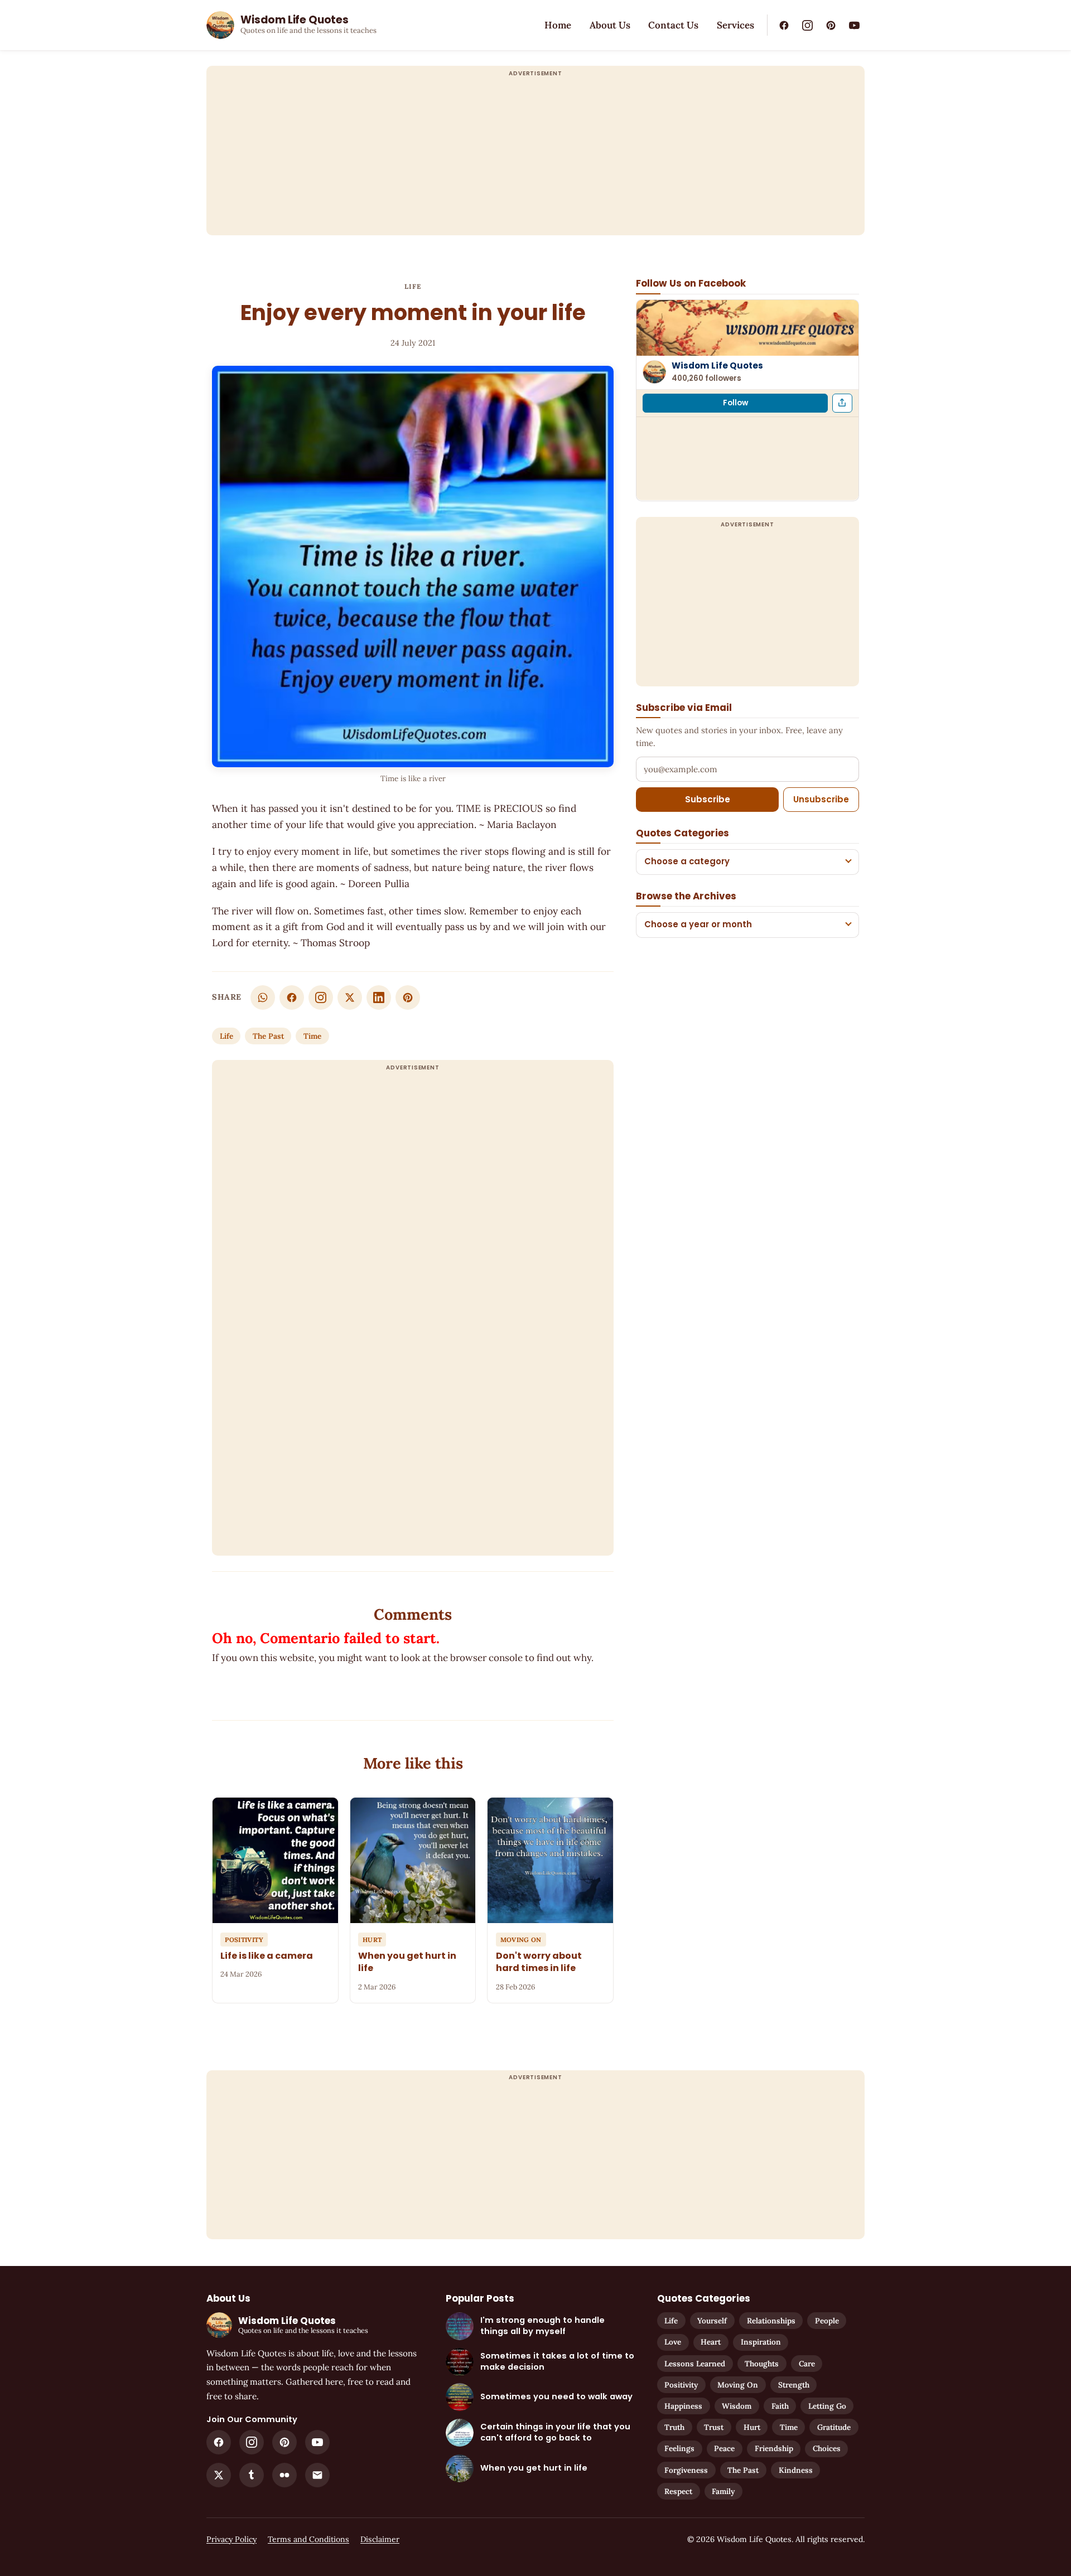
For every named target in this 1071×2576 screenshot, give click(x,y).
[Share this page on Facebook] (842, 403)
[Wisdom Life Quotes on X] (219, 2475)
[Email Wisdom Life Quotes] (317, 2475)
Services (735, 25)
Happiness (683, 2406)
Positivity (681, 2385)
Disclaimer (380, 2539)
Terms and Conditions (308, 2539)
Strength (794, 2385)
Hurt (752, 2427)
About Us (610, 25)
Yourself (712, 2321)
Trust (714, 2427)
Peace (724, 2448)
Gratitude (834, 2427)
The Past (268, 1036)
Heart (711, 2342)
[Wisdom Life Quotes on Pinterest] (831, 25)
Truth (674, 2427)
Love (673, 2342)
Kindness (796, 2470)
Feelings (679, 2448)
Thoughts (762, 2364)
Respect (678, 2491)
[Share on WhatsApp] (263, 998)
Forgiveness (686, 2470)
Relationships (771, 2321)
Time (312, 1036)
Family (723, 2491)
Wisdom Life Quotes (717, 365)
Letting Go (827, 2406)
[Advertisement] (535, 157)
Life (413, 286)
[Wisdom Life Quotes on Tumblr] (252, 2475)
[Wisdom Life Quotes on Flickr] (284, 2475)
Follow (735, 402)
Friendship (774, 2448)
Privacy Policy (231, 2539)
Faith (780, 2406)
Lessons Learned (695, 2364)
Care (807, 2364)
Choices (827, 2448)
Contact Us (673, 25)
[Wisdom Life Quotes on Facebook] (784, 25)
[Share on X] (350, 998)
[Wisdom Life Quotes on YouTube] (854, 25)
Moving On (738, 2385)
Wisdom (737, 2406)
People (827, 2321)
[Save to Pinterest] (408, 998)
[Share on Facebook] (292, 998)
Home (558, 25)
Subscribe (708, 799)
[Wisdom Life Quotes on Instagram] (807, 25)
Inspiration (761, 2342)
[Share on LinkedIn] (379, 998)
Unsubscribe (821, 799)
